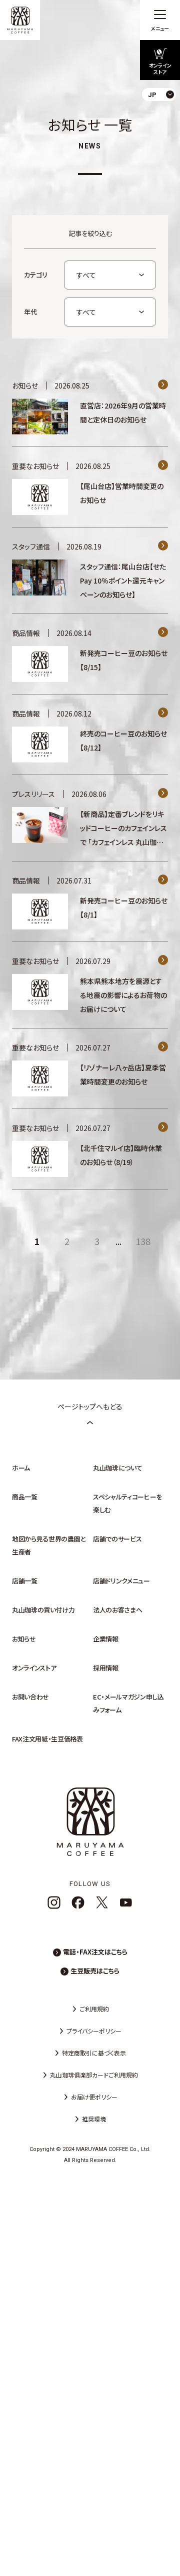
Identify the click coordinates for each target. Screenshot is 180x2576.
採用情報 (106, 1668)
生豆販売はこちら (95, 1971)
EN (164, 135)
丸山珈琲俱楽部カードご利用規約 (94, 2075)
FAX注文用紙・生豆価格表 (47, 1739)
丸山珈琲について (117, 1468)
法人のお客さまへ (117, 1610)
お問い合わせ (30, 1697)
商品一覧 (25, 1497)
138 (143, 1241)
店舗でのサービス (117, 1539)
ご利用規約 (94, 2009)
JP (164, 118)
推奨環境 (94, 2119)
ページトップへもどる (90, 1406)
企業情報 (106, 1639)
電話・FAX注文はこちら (95, 1952)
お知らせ (24, 1639)
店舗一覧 (25, 1581)
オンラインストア (34, 1668)
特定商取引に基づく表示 (94, 2053)
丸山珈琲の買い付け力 (43, 1610)
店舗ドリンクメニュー (121, 1581)
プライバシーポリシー (94, 2031)
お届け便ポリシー (94, 2097)
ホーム (21, 1468)
